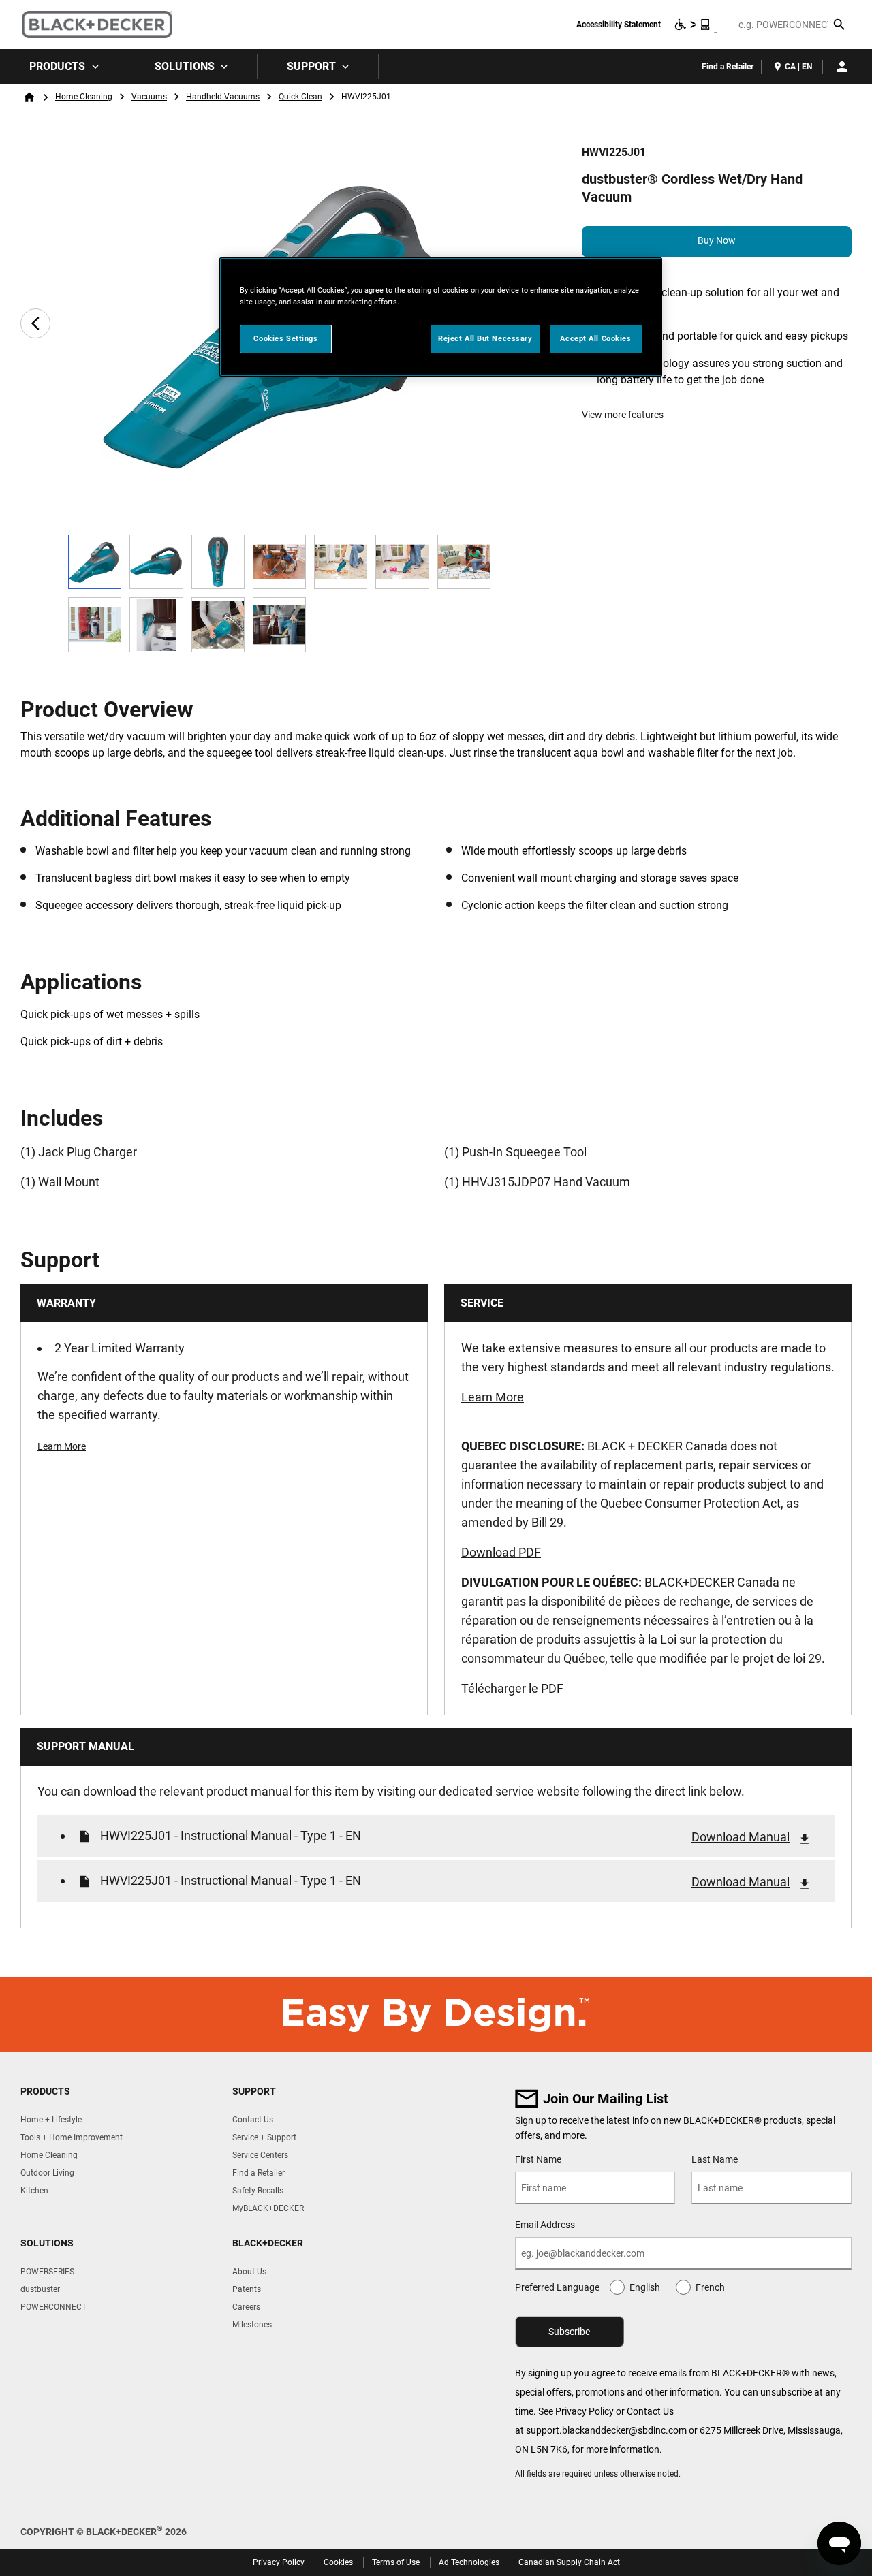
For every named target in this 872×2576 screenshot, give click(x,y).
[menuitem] (63, 67)
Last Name (715, 2159)
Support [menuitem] (311, 66)
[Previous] (35, 323)
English (645, 2287)
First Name (538, 2159)
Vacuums (149, 97)
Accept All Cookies (595, 338)
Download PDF (501, 1552)
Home (29, 97)
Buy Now (717, 240)
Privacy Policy (585, 2411)
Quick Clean (300, 97)
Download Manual (741, 1837)
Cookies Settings (285, 338)
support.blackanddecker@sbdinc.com (606, 2430)
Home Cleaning (84, 97)
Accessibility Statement (619, 25)
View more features (623, 415)
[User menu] (842, 67)
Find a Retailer (728, 67)
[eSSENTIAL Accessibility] (693, 25)
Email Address (545, 2225)
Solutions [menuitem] (185, 66)
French (710, 2287)
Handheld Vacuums (223, 97)
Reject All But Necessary (485, 338)
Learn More (62, 1446)
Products (57, 66)
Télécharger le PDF (512, 1688)
